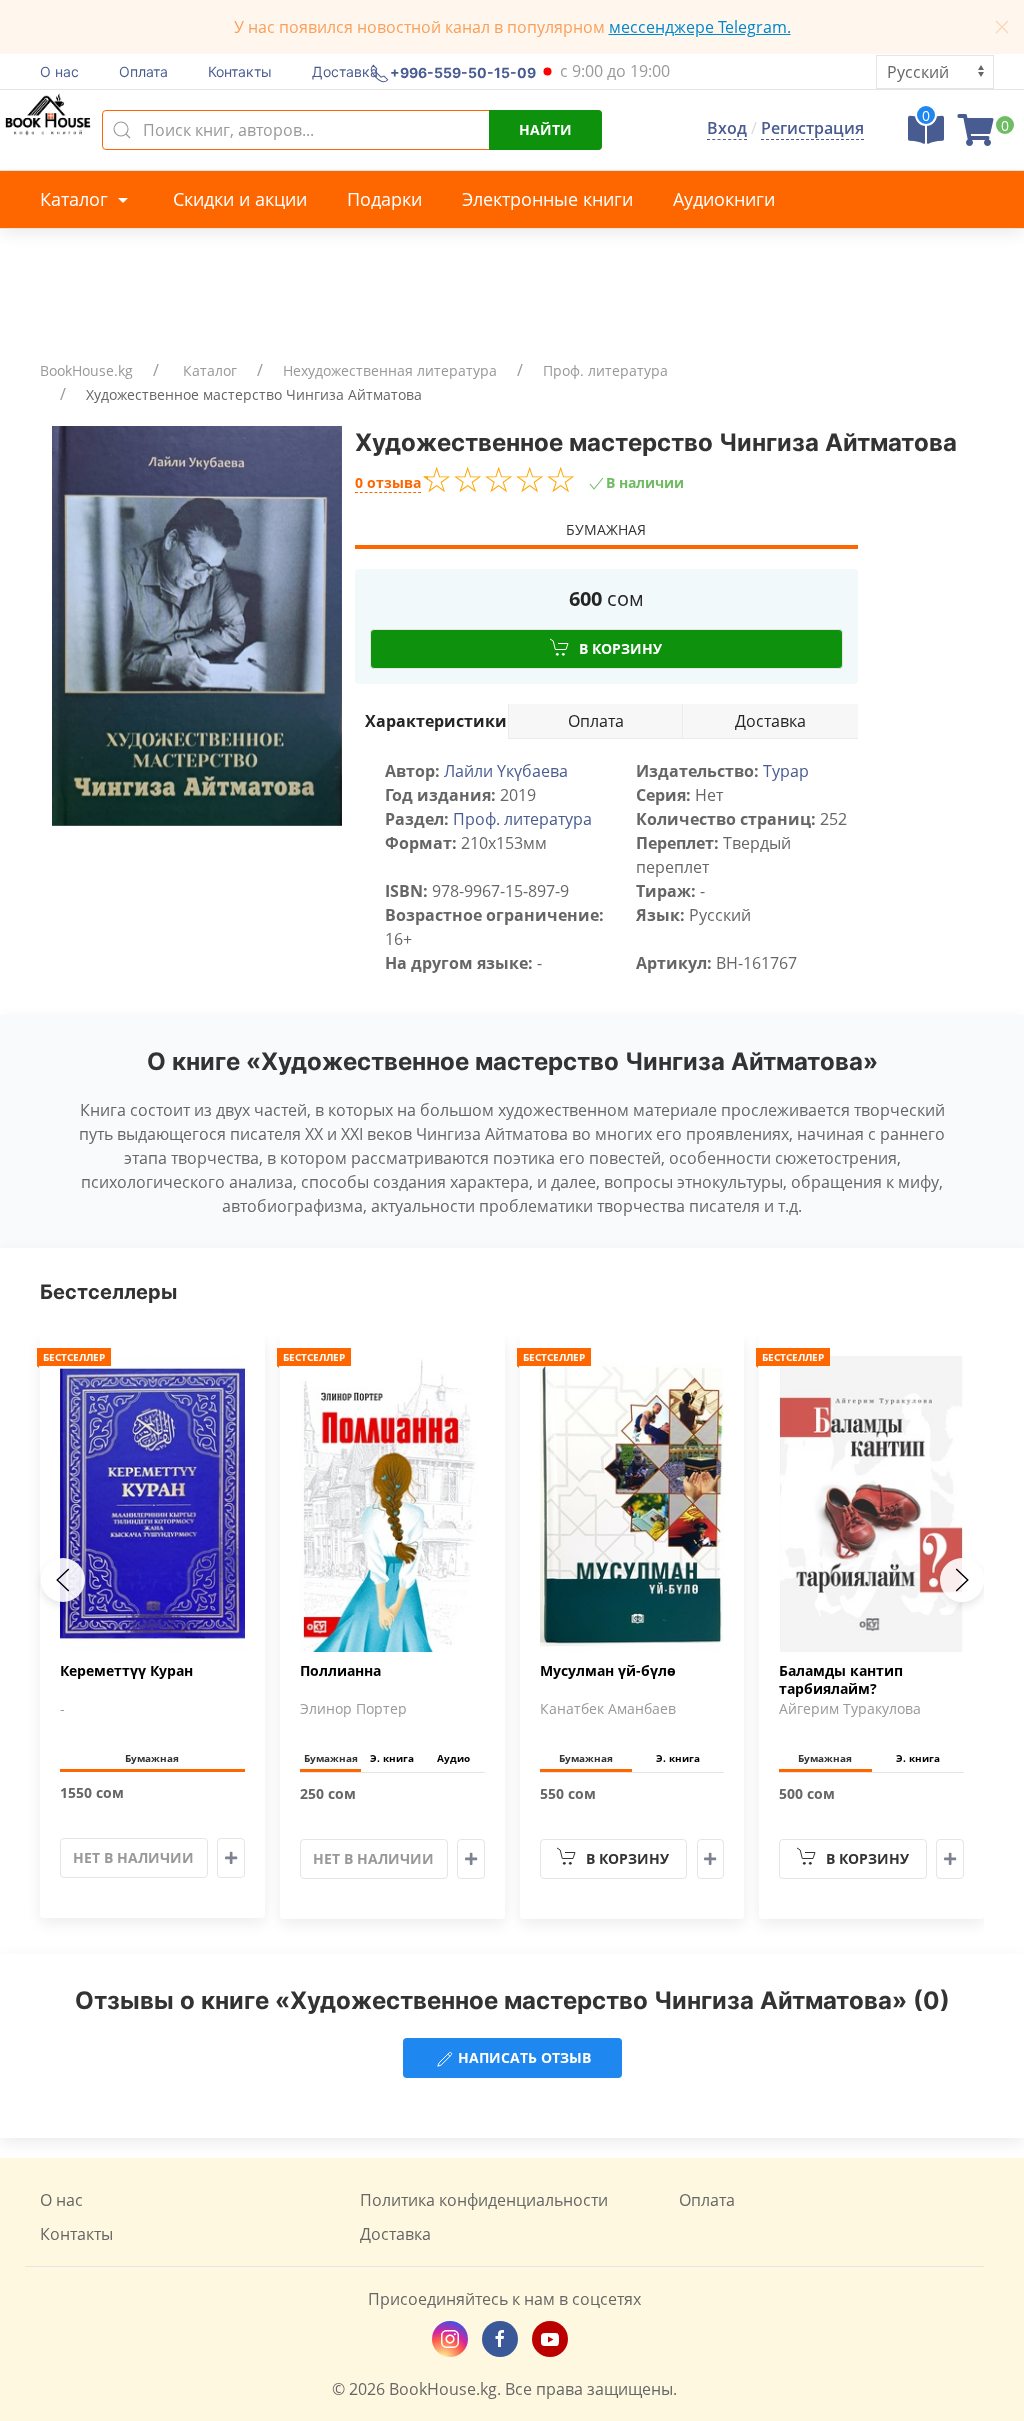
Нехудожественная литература (390, 370)
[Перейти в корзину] (976, 136)
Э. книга (392, 1758)
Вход (727, 128)
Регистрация (812, 128)
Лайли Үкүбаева (506, 771)
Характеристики (436, 721)
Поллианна (340, 1671)
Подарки (384, 199)
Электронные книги (547, 199)
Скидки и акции (240, 199)
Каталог (76, 199)
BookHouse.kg (86, 370)
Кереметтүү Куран (126, 1671)
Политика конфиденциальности (484, 2200)
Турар (786, 771)
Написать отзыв (522, 2057)
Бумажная (606, 529)
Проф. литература (605, 370)
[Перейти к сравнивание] (926, 136)
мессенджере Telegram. (700, 27)
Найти (545, 129)
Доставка (345, 71)
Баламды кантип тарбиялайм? (841, 1680)
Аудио (453, 1758)
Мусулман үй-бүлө (608, 1671)
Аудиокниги (724, 199)
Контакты (240, 71)
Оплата (143, 71)
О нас (59, 71)
